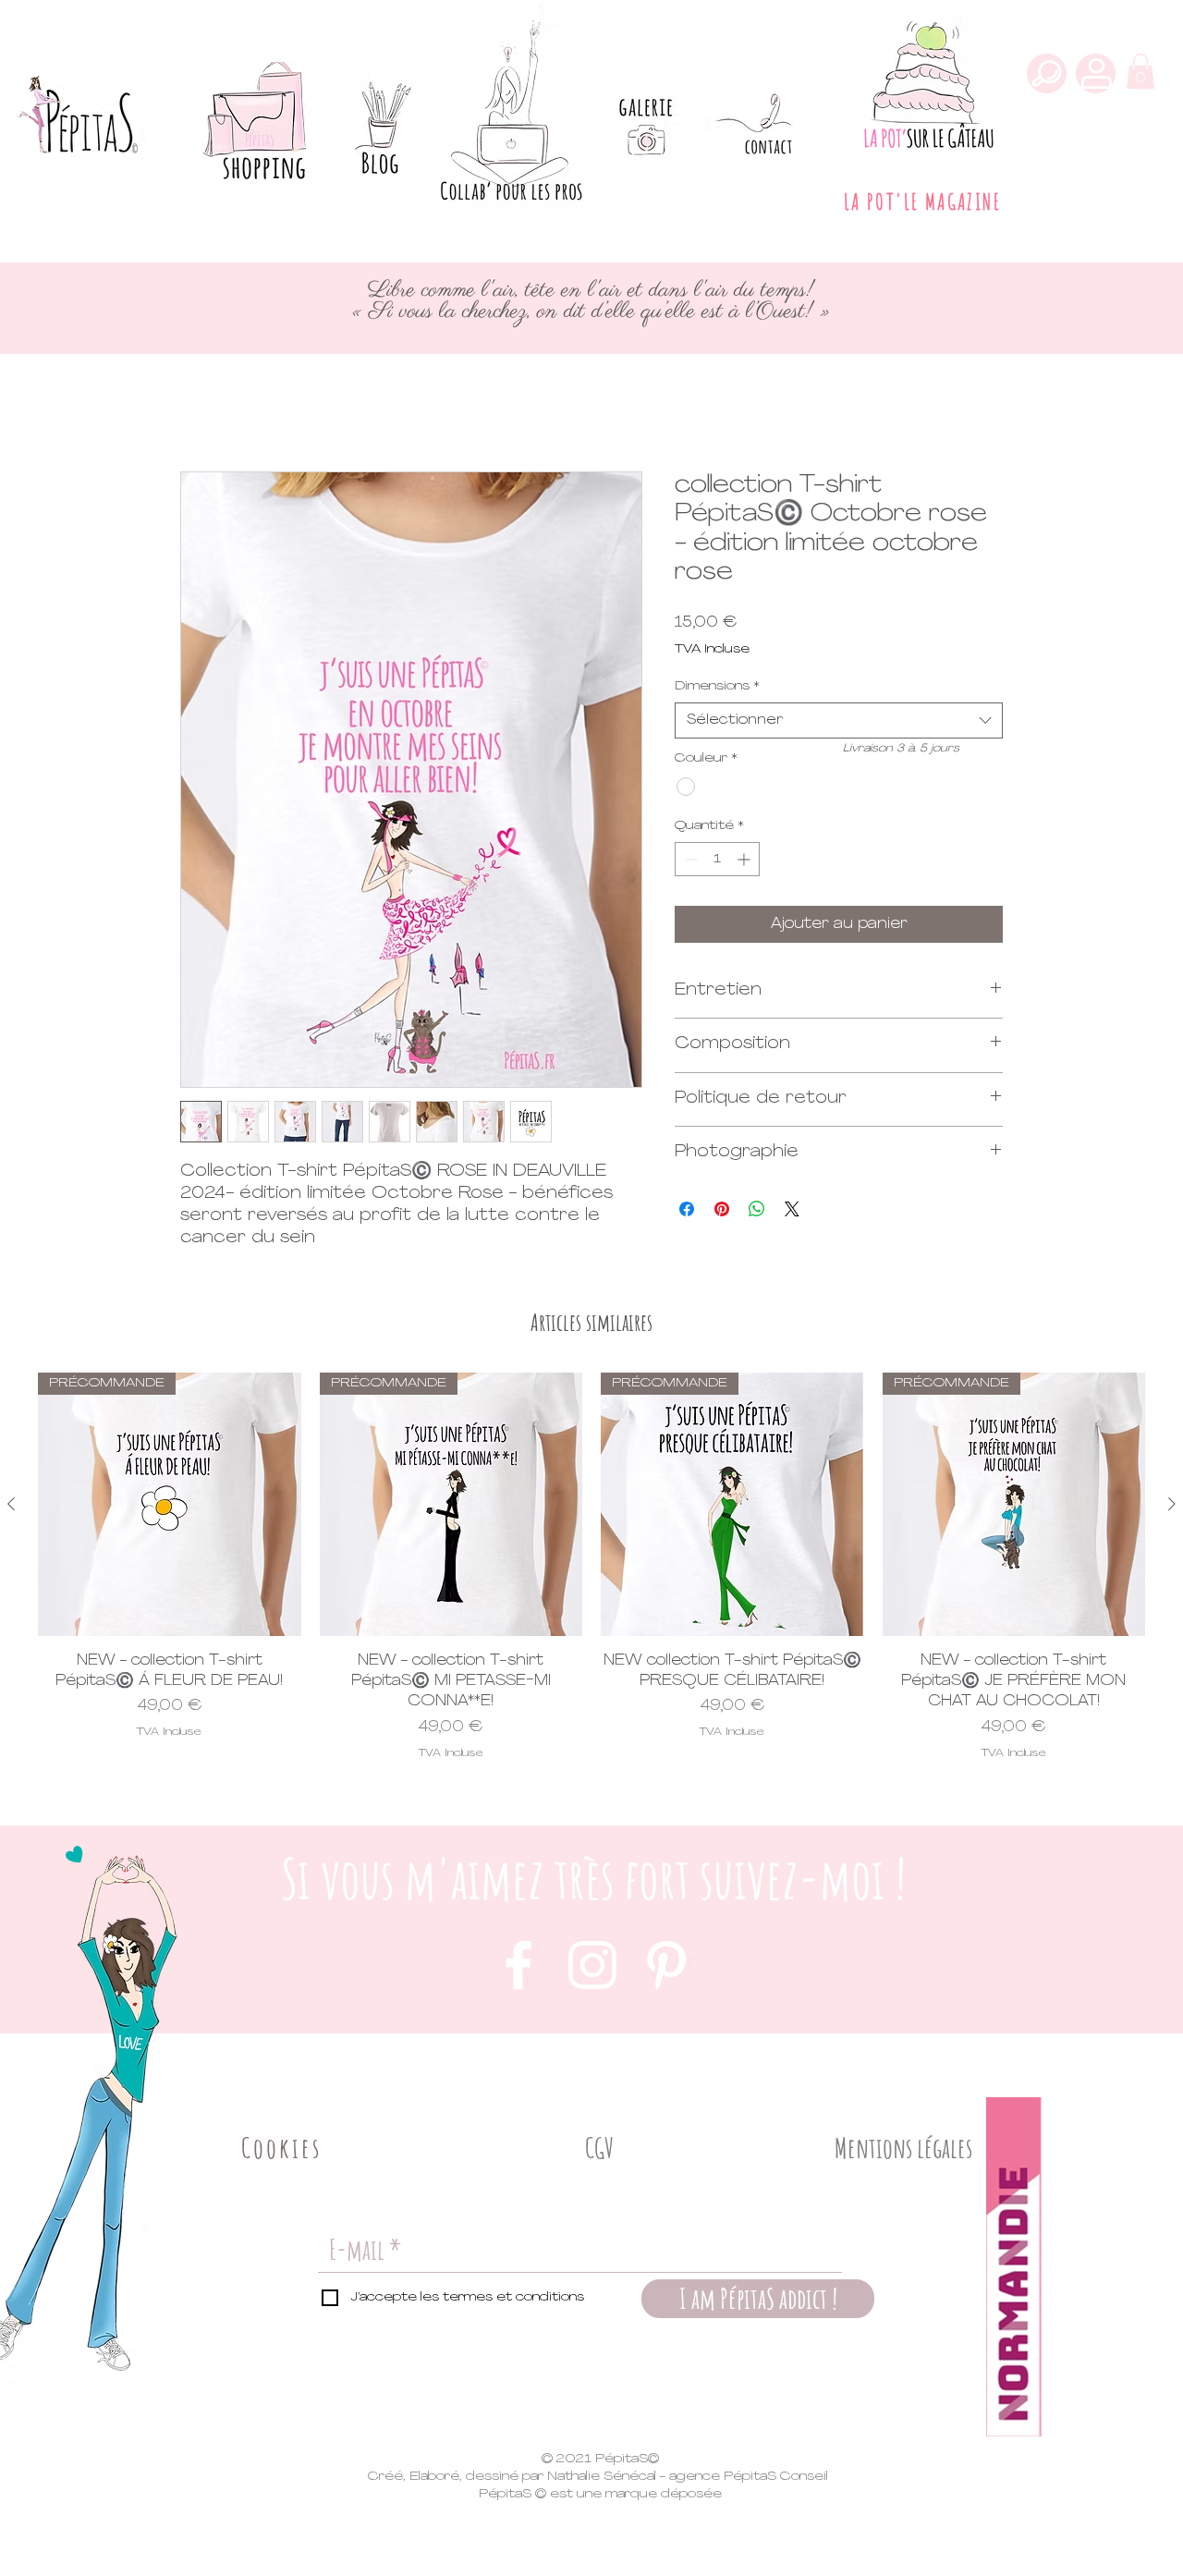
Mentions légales (903, 2148)
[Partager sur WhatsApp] (757, 1209)
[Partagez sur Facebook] (687, 1209)
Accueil (207, 404)
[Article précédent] (11, 1504)
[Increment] (745, 859)
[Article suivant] (1172, 1504)
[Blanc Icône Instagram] (592, 1965)
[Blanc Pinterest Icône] (666, 1965)
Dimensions (717, 686)
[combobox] (839, 720)
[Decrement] (689, 859)
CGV (600, 2148)
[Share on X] (792, 1209)
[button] (1140, 71)
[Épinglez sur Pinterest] (722, 1209)
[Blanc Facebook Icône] (518, 1965)
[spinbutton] (717, 859)
